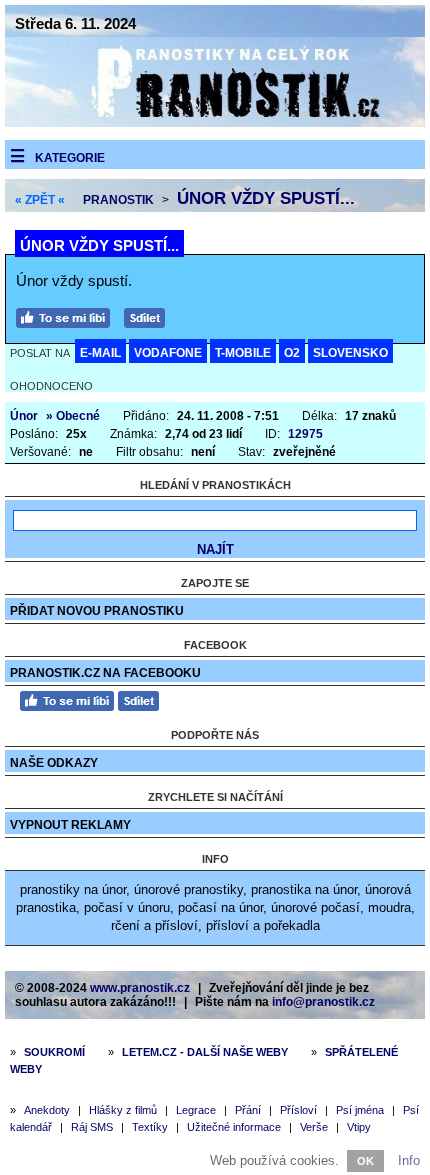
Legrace (196, 1110)
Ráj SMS (92, 1127)
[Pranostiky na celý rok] (215, 122)
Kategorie (70, 158)
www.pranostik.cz (140, 988)
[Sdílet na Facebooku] (149, 315)
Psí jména (360, 1110)
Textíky (150, 1127)
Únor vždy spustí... (266, 198)
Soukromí (54, 1052)
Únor (24, 416)
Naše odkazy (54, 763)
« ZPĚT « (40, 200)
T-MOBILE (243, 353)
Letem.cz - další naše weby (205, 1052)
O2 (292, 353)
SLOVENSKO (350, 353)
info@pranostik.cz (323, 1002)
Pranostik (118, 200)
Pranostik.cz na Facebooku (105, 673)
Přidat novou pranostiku (97, 611)
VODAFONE (168, 353)
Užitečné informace (234, 1127)
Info (409, 1160)
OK (365, 1161)
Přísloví (298, 1110)
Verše (314, 1127)
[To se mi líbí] (68, 315)
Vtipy (359, 1127)
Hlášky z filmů (123, 1110)
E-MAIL (100, 353)
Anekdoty (47, 1110)
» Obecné (73, 416)
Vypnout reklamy (70, 825)
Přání (248, 1110)
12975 (305, 434)
